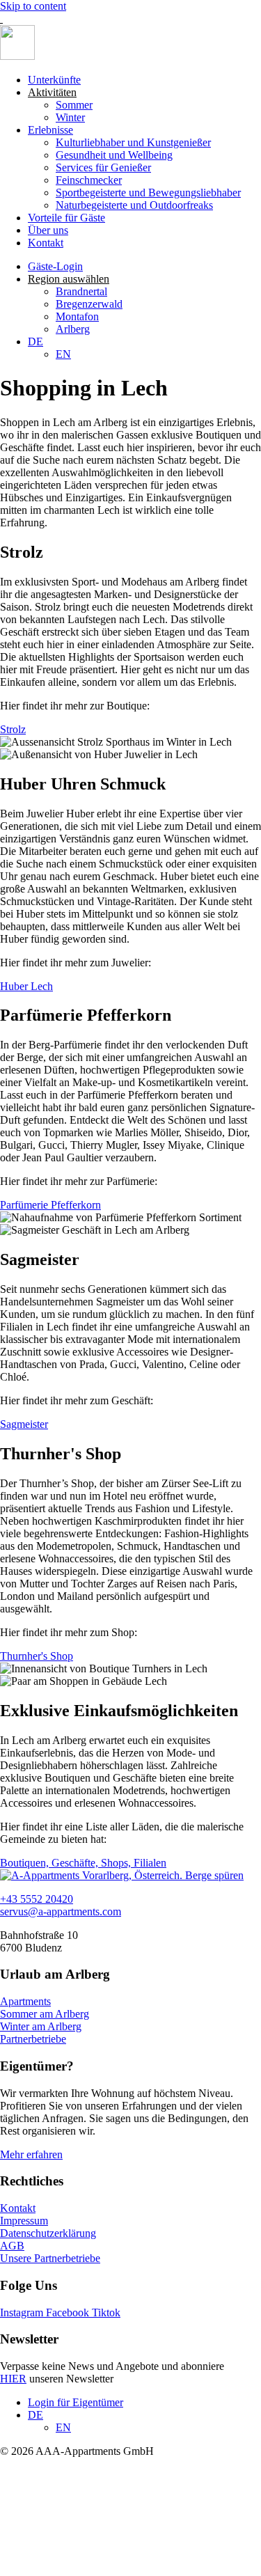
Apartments (25, 2001)
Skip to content (33, 6)
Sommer (74, 105)
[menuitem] (35, 341)
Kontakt (46, 243)
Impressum (24, 2221)
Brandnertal (81, 291)
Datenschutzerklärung (48, 2233)
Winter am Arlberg (41, 2026)
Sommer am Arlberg (45, 2014)
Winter (70, 117)
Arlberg (73, 329)
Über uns (48, 230)
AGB (12, 2246)
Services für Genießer (103, 167)
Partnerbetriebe (33, 2039)
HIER (13, 2379)
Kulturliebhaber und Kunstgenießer (133, 142)
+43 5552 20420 (37, 1899)
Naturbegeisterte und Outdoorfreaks (134, 205)
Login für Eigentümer (76, 2402)
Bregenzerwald (89, 304)
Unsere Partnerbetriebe (50, 2258)
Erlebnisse (50, 130)
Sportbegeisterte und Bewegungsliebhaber (148, 193)
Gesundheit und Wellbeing (114, 155)
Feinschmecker (89, 180)
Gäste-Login (55, 266)
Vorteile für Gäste (66, 218)
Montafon (77, 316)
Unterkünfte (54, 80)
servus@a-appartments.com (61, 1911)
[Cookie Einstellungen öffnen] (104, 2569)
